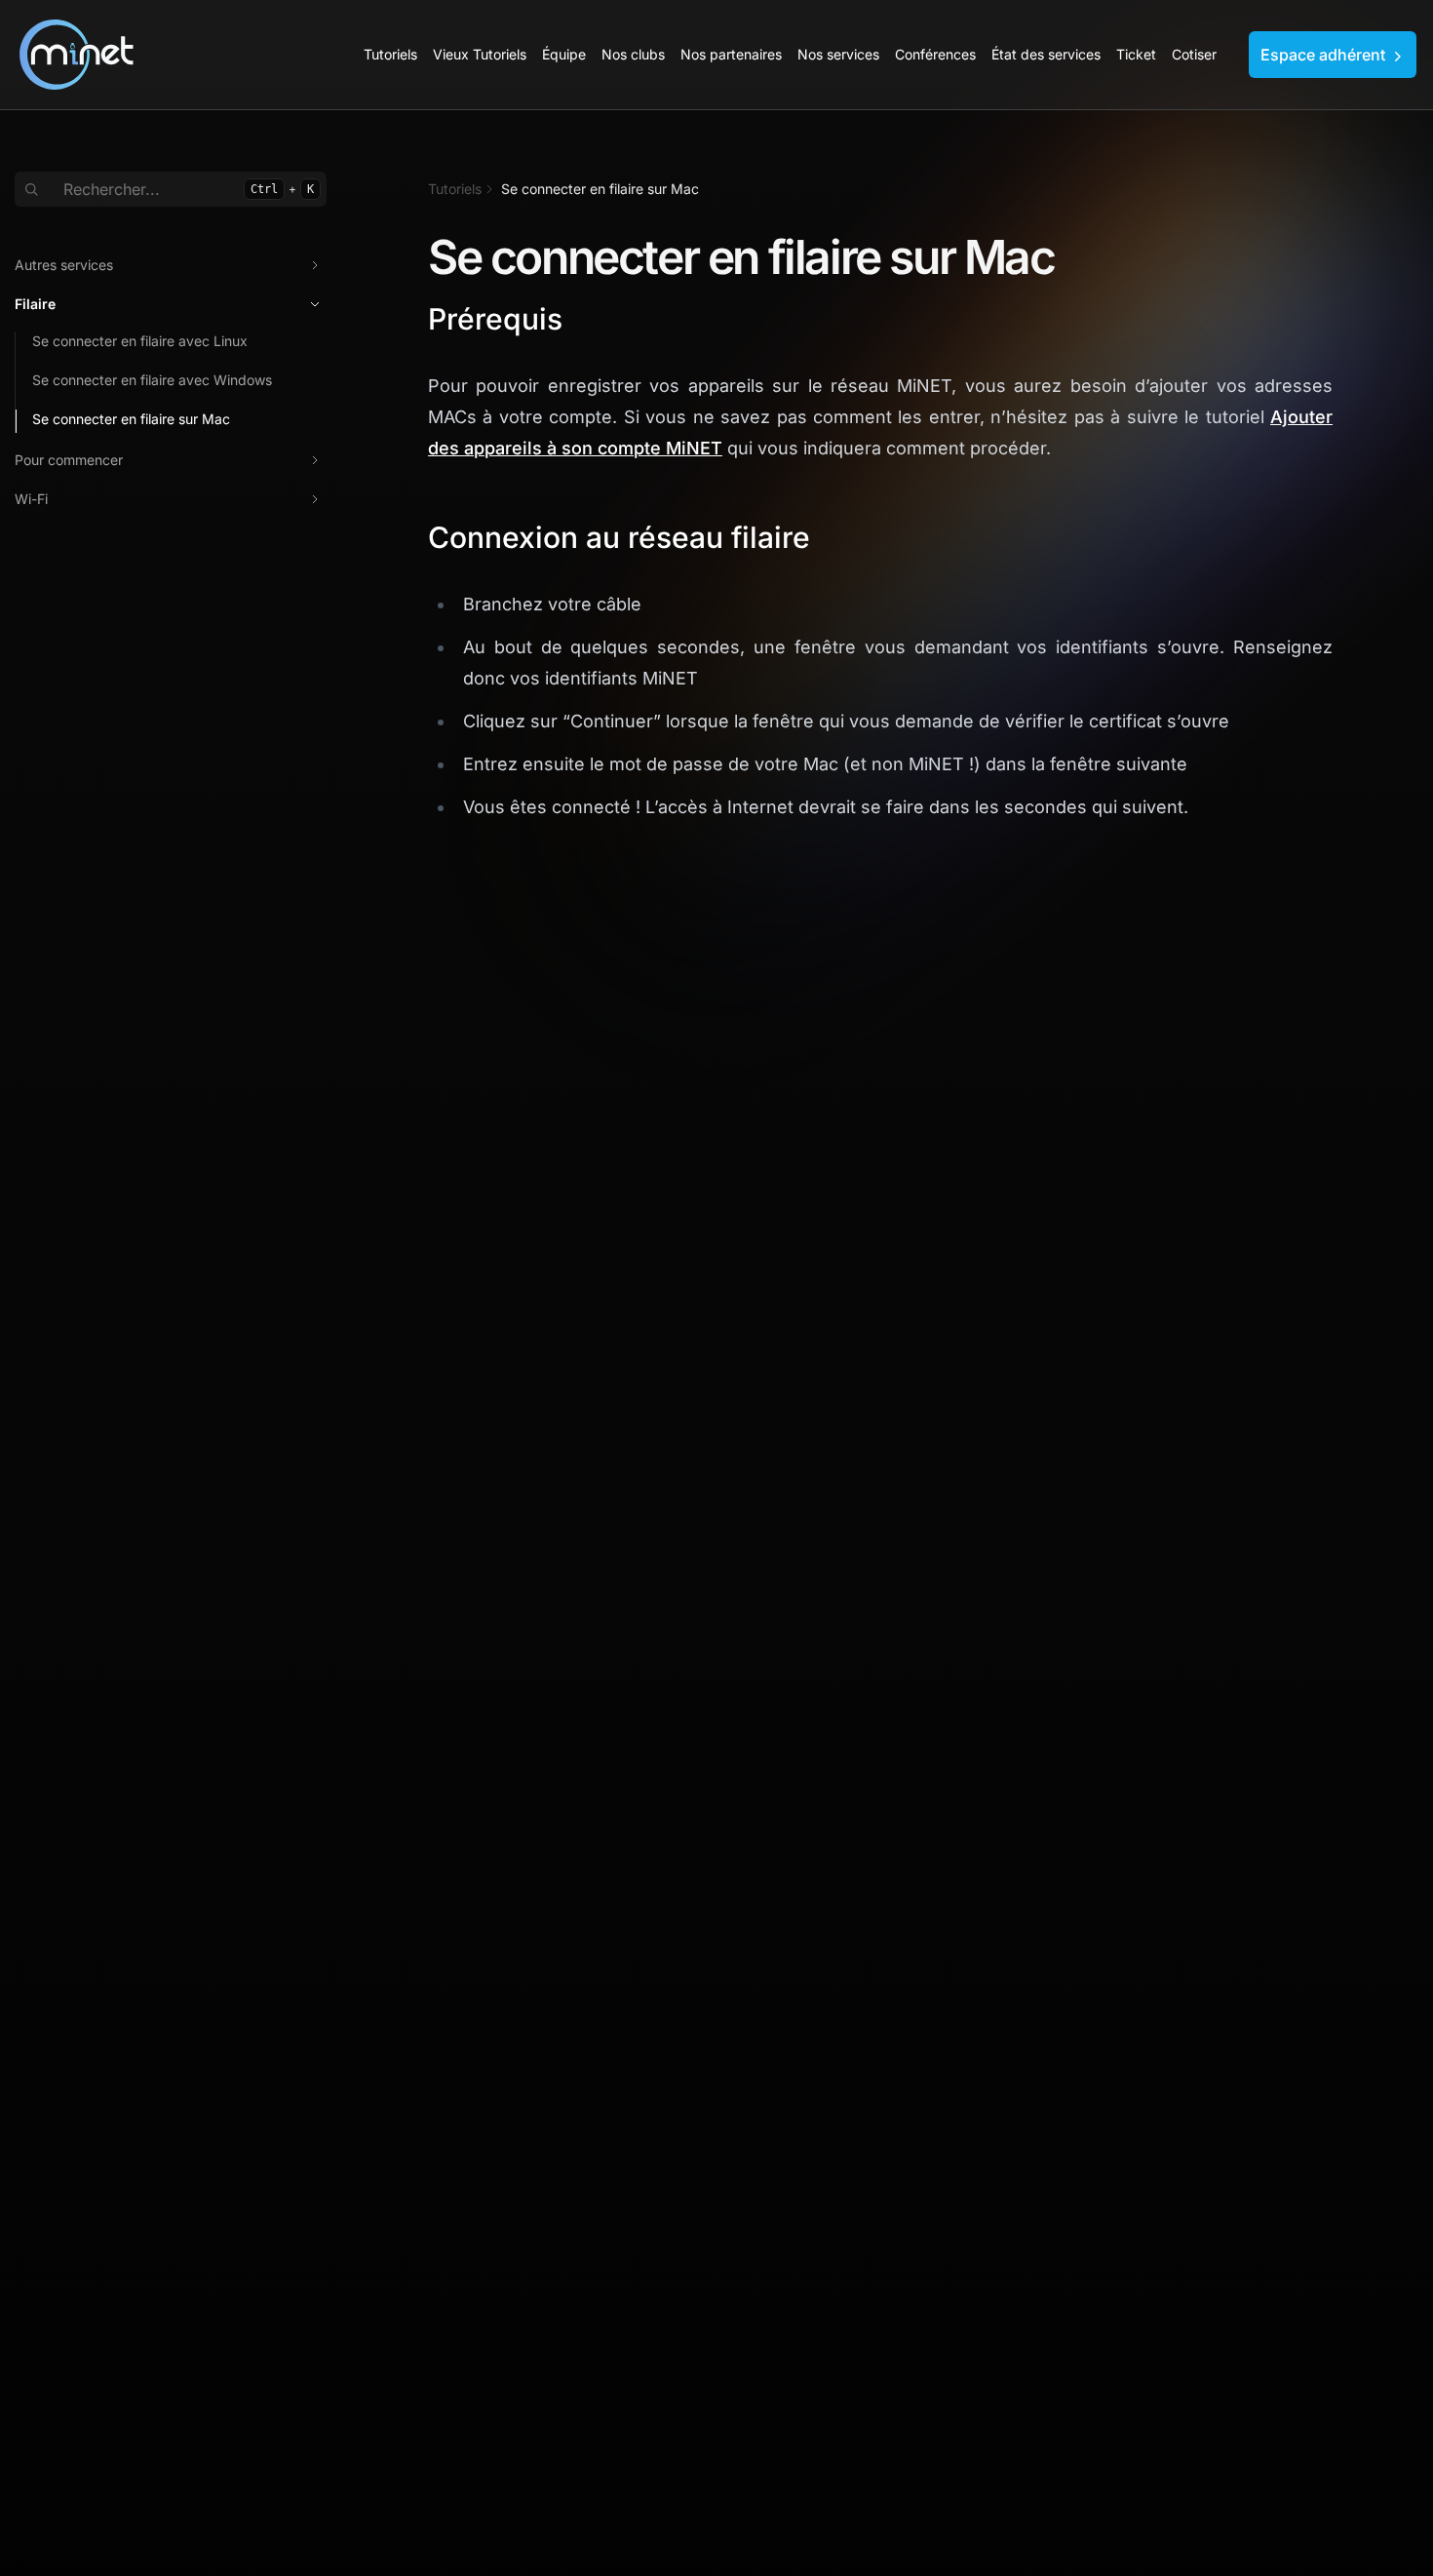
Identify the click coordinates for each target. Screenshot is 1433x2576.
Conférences (935, 54)
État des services (1046, 54)
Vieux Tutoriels (480, 54)
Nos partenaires (731, 54)
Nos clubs (633, 54)
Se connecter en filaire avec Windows (152, 380)
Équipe (564, 54)
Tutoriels (390, 54)
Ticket (1136, 54)
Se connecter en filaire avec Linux (140, 341)
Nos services (838, 54)
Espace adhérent (1325, 55)
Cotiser (1194, 54)
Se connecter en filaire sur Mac (131, 419)
